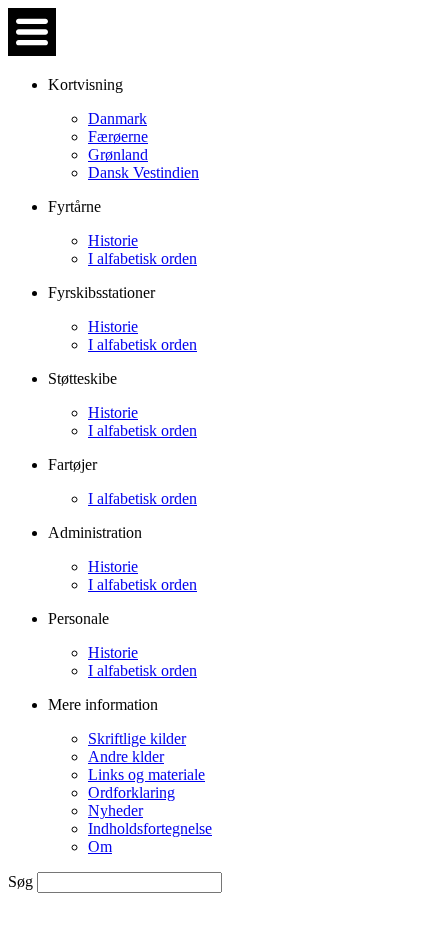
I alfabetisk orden (142, 258)
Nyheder (115, 810)
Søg (22, 881)
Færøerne (118, 136)
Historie (113, 240)
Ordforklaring (131, 792)
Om (100, 846)
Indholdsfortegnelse (150, 828)
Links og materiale (146, 774)
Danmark (117, 118)
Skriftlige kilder (137, 738)
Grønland (118, 154)
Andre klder (126, 756)
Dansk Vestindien (143, 172)
